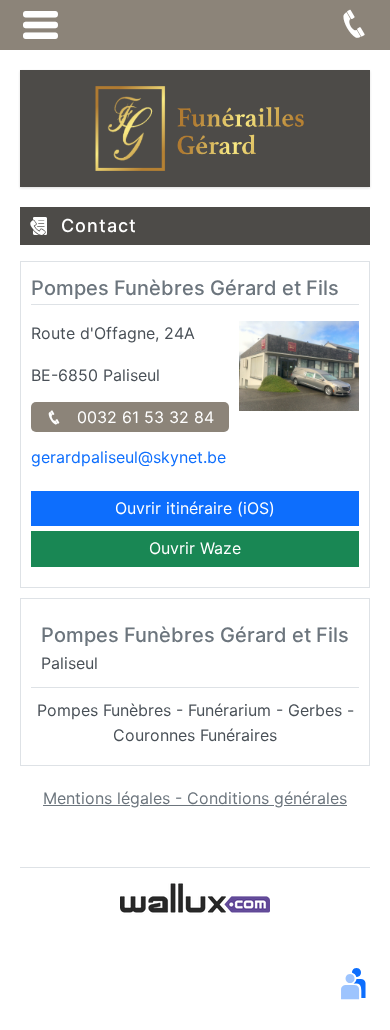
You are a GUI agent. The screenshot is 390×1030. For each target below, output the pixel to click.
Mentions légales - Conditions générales (195, 798)
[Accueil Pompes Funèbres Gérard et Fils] (195, 127)
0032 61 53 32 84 (138, 417)
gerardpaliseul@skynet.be (128, 457)
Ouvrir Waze (195, 548)
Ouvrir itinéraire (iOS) (195, 508)
